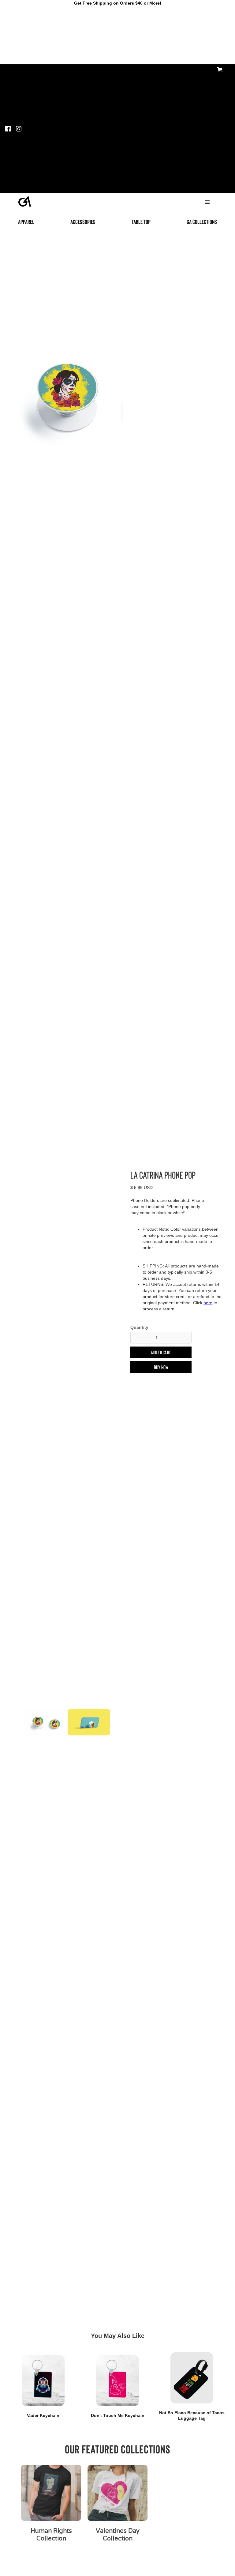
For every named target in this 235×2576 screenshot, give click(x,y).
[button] (221, 70)
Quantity (139, 1327)
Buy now (161, 1367)
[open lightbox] (68, 394)
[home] (25, 200)
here (208, 1303)
